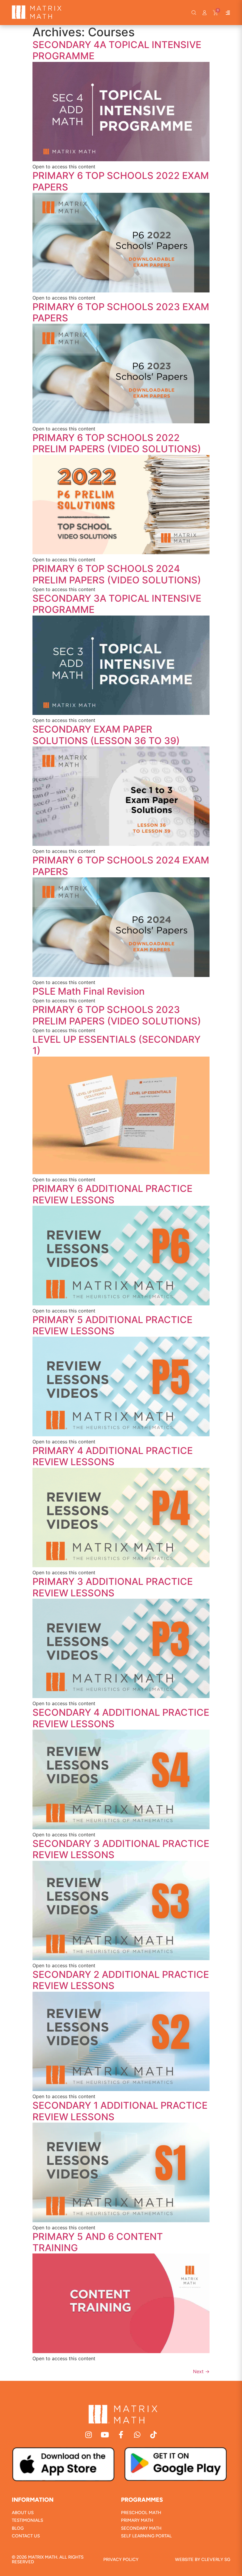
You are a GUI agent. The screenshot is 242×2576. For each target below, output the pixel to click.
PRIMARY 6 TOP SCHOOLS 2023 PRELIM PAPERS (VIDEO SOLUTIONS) (117, 1015)
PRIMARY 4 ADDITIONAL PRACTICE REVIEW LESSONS (113, 1456)
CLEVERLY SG (216, 2559)
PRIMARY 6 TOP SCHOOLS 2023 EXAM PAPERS (121, 312)
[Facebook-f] (121, 2435)
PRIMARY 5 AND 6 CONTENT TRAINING (98, 2242)
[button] (194, 13)
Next (201, 2371)
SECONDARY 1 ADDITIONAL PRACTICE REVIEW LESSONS (120, 2111)
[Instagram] (89, 2435)
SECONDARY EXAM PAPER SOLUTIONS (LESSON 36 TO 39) (106, 735)
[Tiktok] (154, 2435)
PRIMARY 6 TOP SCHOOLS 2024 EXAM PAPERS (121, 866)
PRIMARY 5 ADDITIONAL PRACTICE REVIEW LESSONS (112, 1325)
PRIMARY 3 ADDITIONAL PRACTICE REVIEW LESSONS (113, 1587)
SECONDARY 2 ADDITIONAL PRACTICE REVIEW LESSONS (121, 1980)
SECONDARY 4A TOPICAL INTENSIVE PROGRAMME (117, 50)
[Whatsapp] (137, 2435)
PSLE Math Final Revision (89, 991)
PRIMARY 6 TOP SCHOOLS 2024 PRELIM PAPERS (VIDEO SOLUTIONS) (117, 574)
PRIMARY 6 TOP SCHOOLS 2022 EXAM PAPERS (121, 181)
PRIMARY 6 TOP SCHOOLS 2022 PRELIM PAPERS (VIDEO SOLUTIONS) (117, 443)
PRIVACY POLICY (121, 2559)
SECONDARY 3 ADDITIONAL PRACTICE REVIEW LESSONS (121, 1849)
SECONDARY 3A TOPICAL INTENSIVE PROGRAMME (117, 604)
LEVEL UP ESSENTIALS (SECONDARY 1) (117, 1045)
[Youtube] (105, 2435)
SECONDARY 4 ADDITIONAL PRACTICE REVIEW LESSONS (121, 1718)
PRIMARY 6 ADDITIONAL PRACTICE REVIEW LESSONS (112, 1194)
